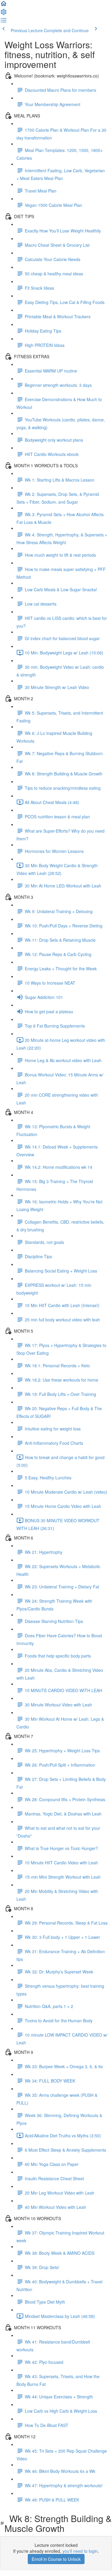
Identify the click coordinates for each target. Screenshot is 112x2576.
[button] (4, 5)
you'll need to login (80, 2551)
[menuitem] (4, 14)
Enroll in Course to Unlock (56, 2559)
